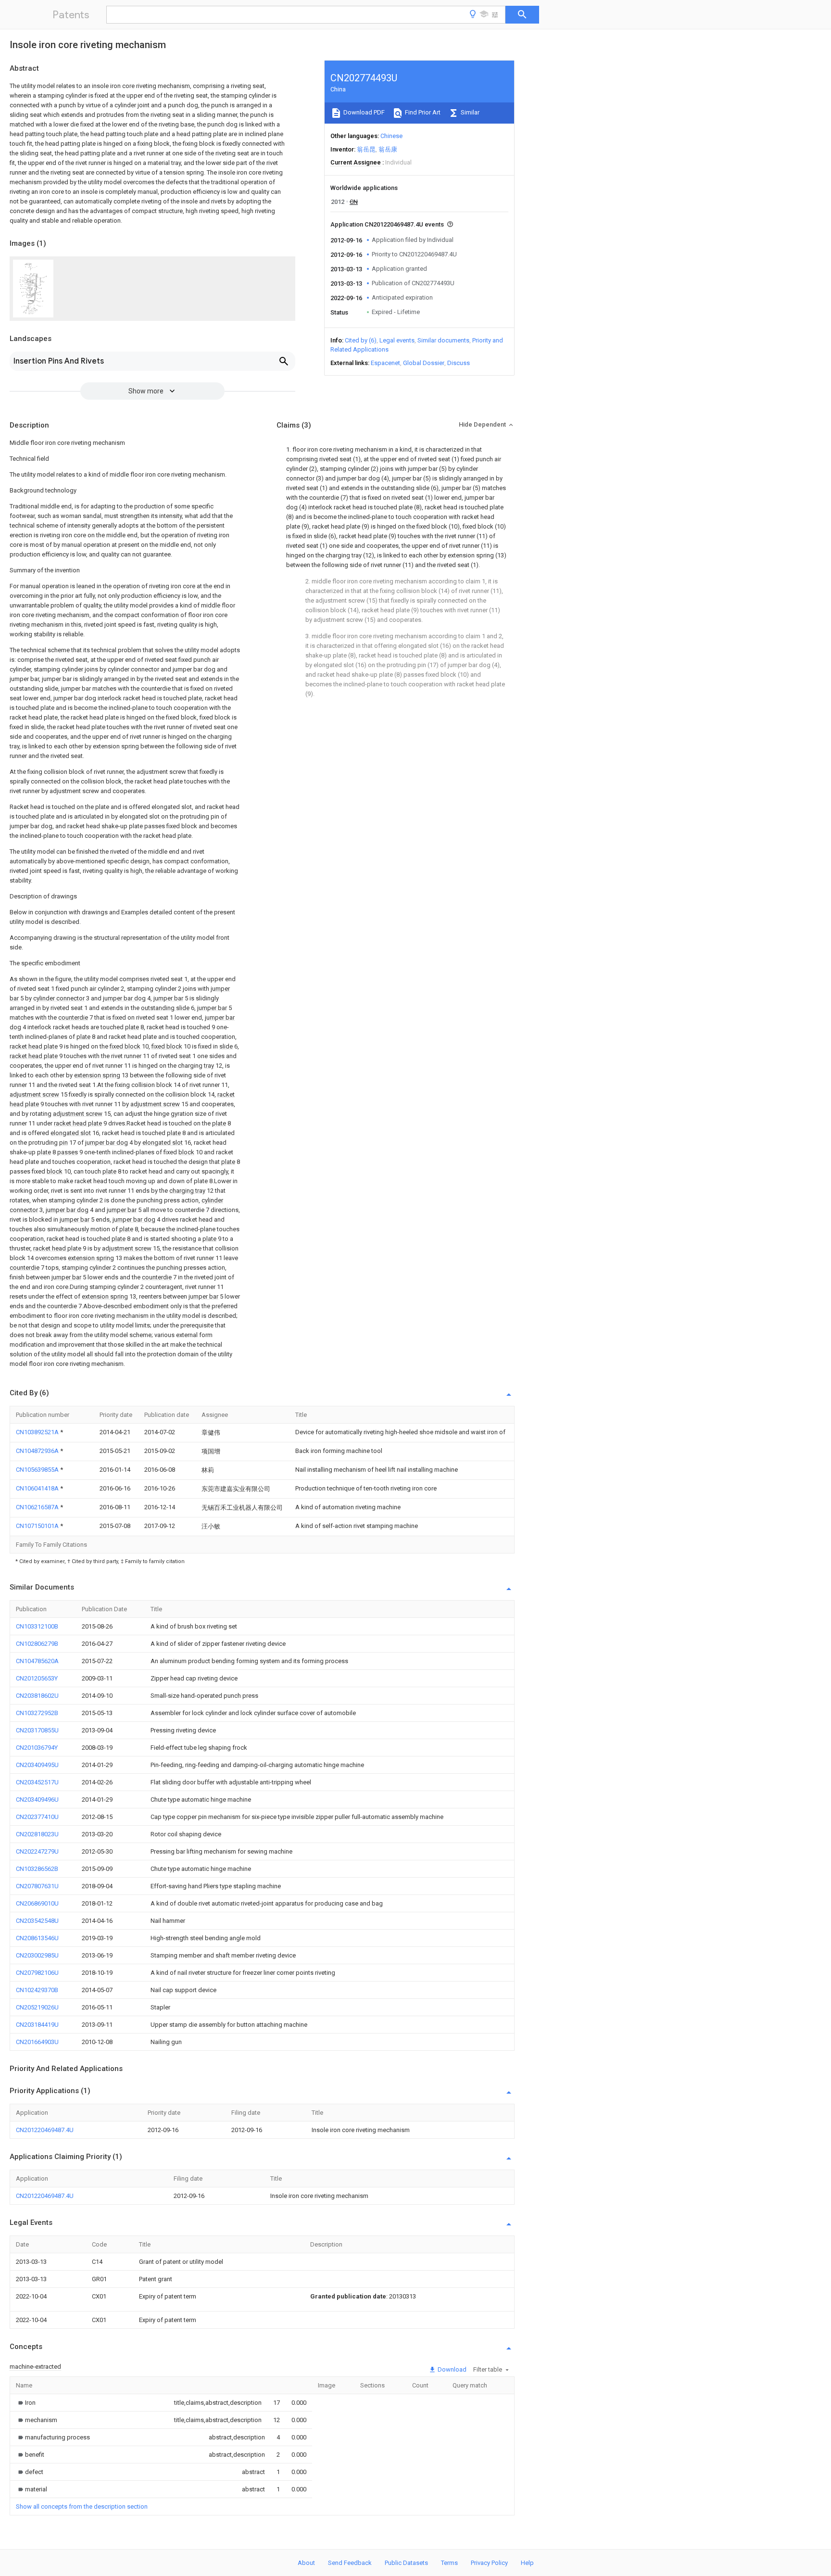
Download (451, 2369)
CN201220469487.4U (45, 2130)
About (306, 2563)
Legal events (397, 340)
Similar (469, 112)
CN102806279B (37, 1644)
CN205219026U (37, 2007)
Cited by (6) (361, 340)
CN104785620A (37, 1661)
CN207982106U (37, 1973)
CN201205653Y (37, 1678)
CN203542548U (37, 1921)
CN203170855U (37, 1730)
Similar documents (443, 340)
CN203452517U (37, 1782)
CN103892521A (38, 1432)
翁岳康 (388, 149)
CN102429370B (37, 1990)
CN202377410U (37, 1817)
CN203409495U (37, 1765)
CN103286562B (37, 1869)
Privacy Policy (489, 2563)
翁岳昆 (366, 149)
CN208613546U (37, 1938)
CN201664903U (37, 2042)
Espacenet (385, 363)
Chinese (391, 136)
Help (527, 2563)
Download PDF (363, 112)
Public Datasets (406, 2563)
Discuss (459, 363)
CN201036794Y (37, 1748)
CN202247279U (37, 1851)
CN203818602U (37, 1696)
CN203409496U (37, 1799)
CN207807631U (37, 1886)
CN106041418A (38, 1488)
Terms (449, 2563)
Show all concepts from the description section (82, 2507)
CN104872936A (38, 1451)
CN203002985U (37, 1955)
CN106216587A (38, 1507)
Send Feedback (350, 2563)
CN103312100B (37, 1626)
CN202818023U (37, 1834)
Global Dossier (424, 363)
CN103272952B (37, 1713)
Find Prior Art (422, 112)
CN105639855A (38, 1470)
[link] (26, 2403)
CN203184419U (37, 2025)
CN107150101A (38, 1526)
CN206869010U (37, 1903)
